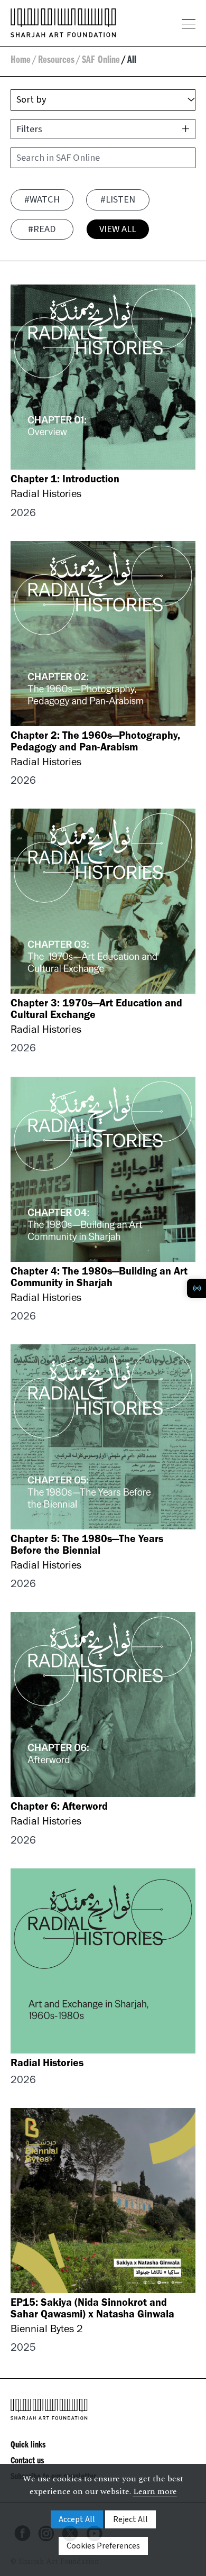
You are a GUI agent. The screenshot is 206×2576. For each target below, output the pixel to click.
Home (21, 61)
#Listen (118, 199)
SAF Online (101, 61)
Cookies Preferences (103, 2546)
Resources (56, 61)
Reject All (130, 2519)
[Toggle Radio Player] (196, 1288)
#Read (42, 229)
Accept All (77, 2519)
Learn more (155, 2491)
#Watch (42, 199)
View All (118, 229)
